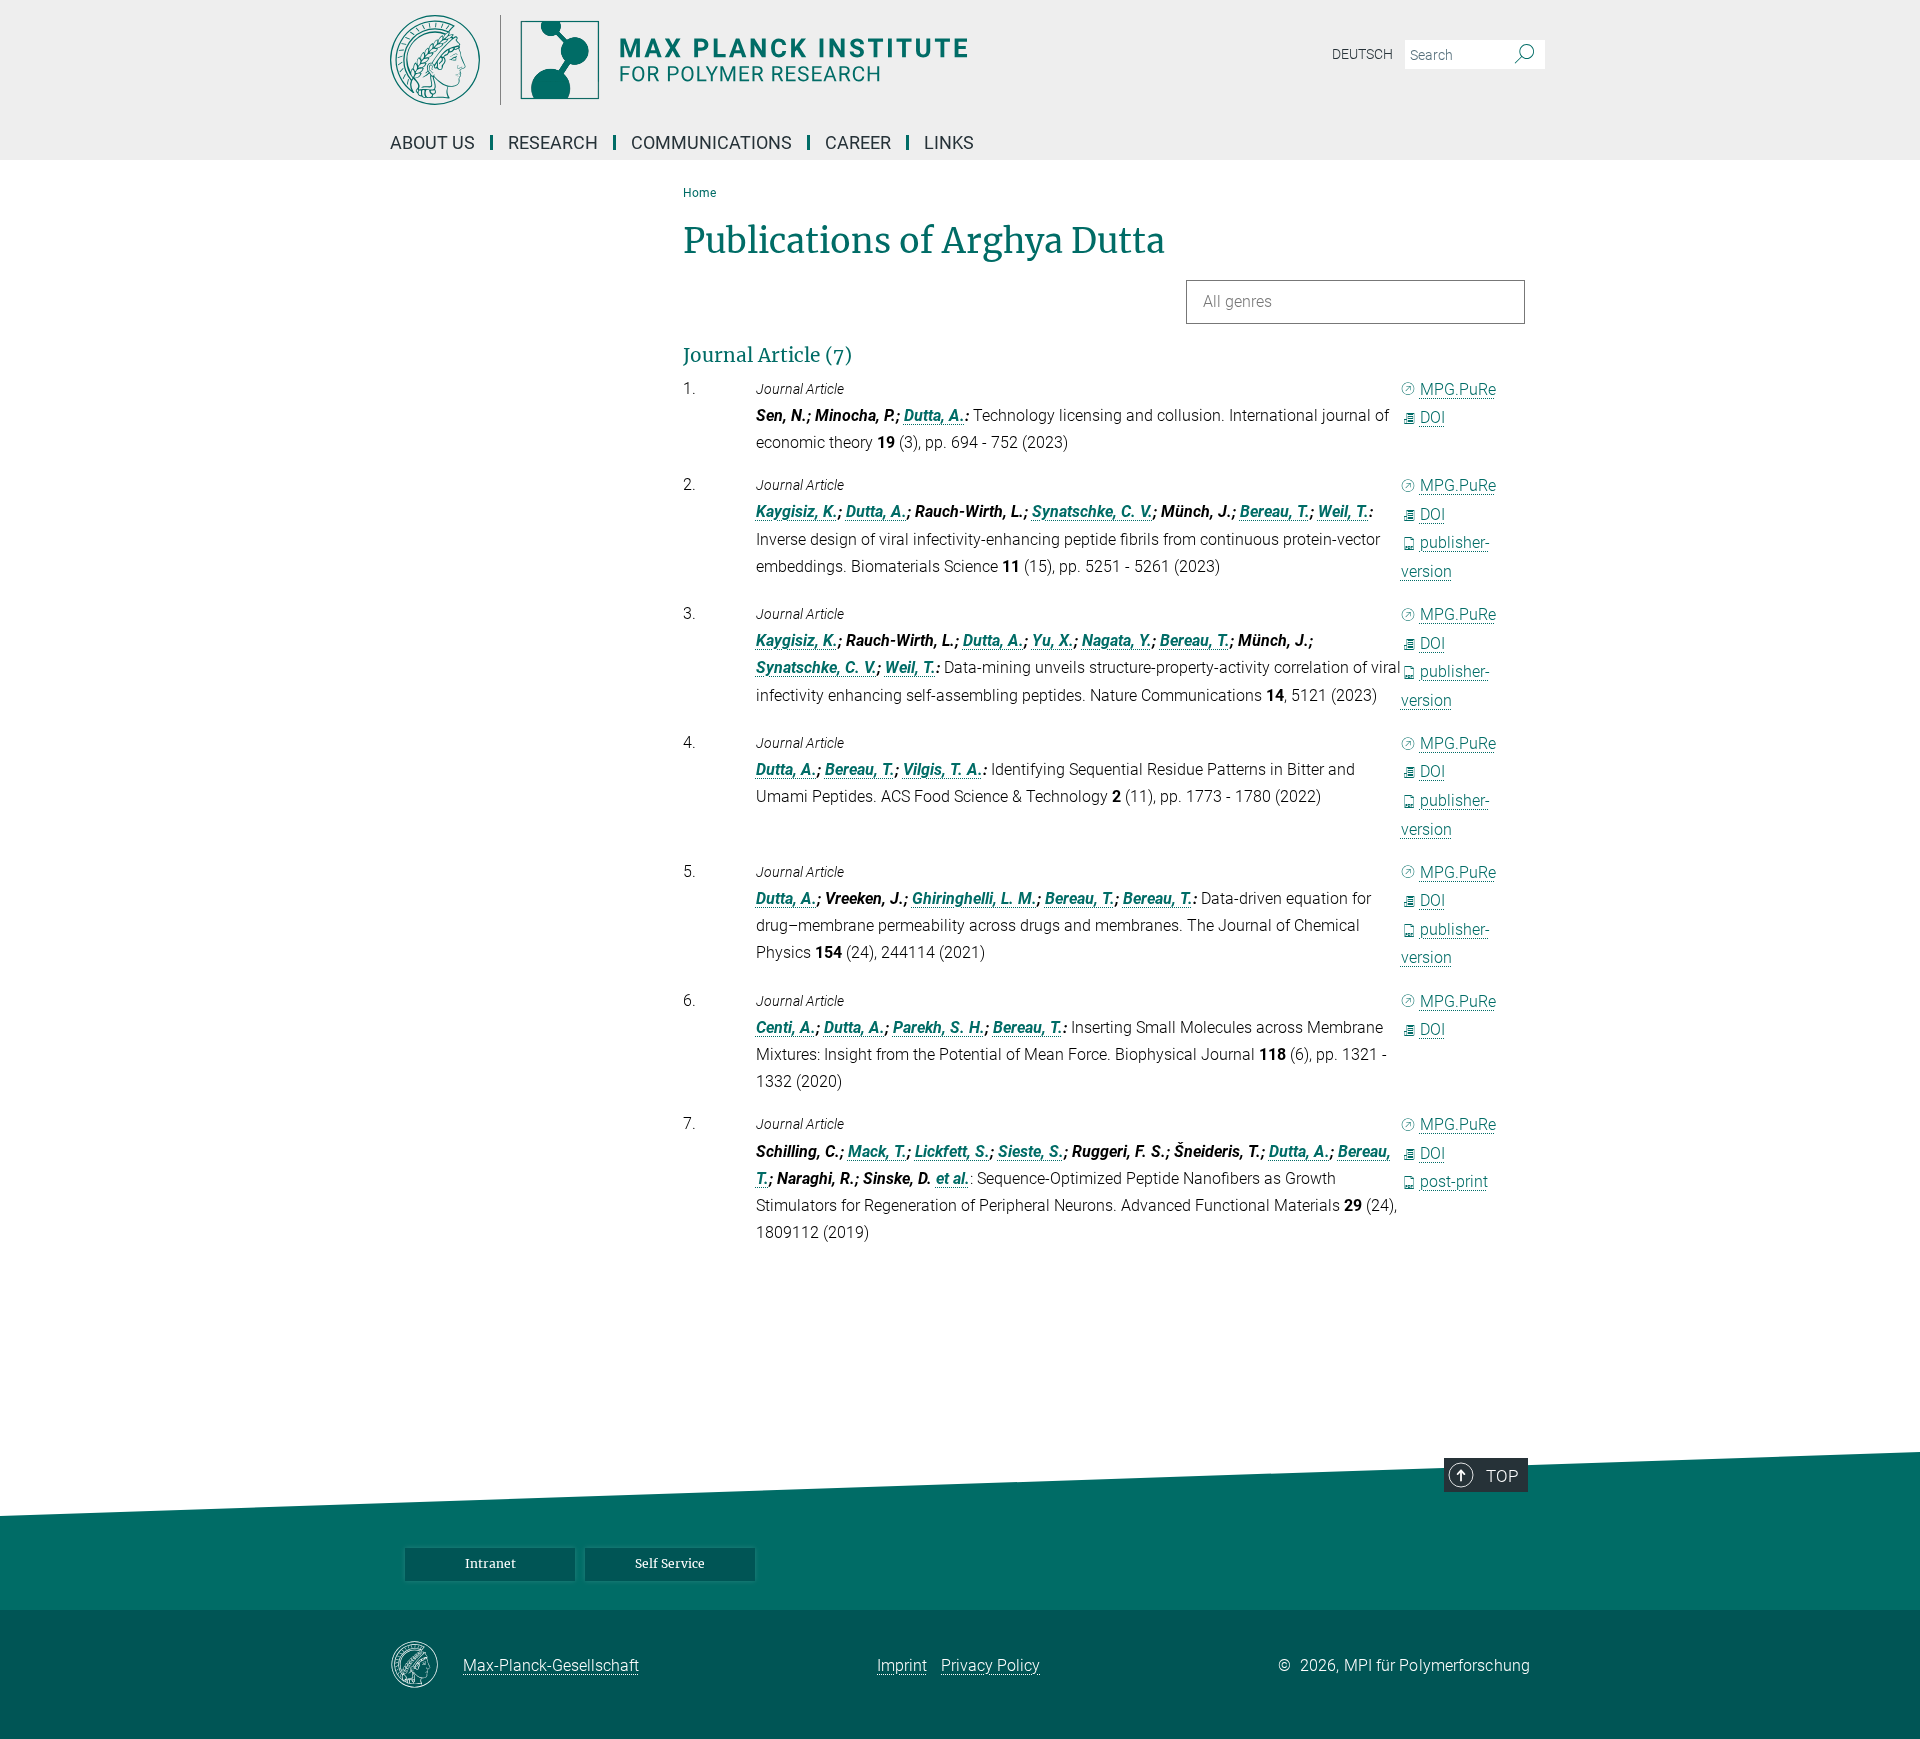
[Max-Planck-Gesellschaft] (426, 1666)
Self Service (670, 1563)
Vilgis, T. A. (943, 769)
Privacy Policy (990, 1665)
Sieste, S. (1031, 1151)
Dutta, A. (934, 415)
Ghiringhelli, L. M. (974, 898)
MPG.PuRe (1458, 389)
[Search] (1524, 55)
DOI (1432, 417)
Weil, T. (1343, 511)
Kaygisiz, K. (797, 511)
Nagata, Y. (1117, 640)
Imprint (902, 1665)
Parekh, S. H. (939, 1027)
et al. (953, 1178)
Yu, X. (1053, 640)
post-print (1454, 1181)
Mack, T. (877, 1151)
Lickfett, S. (952, 1151)
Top (1502, 1476)
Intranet (490, 1563)
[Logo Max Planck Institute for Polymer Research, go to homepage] (765, 60)
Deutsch (1362, 54)
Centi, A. (786, 1027)
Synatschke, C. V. (1092, 511)
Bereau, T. (1275, 511)
